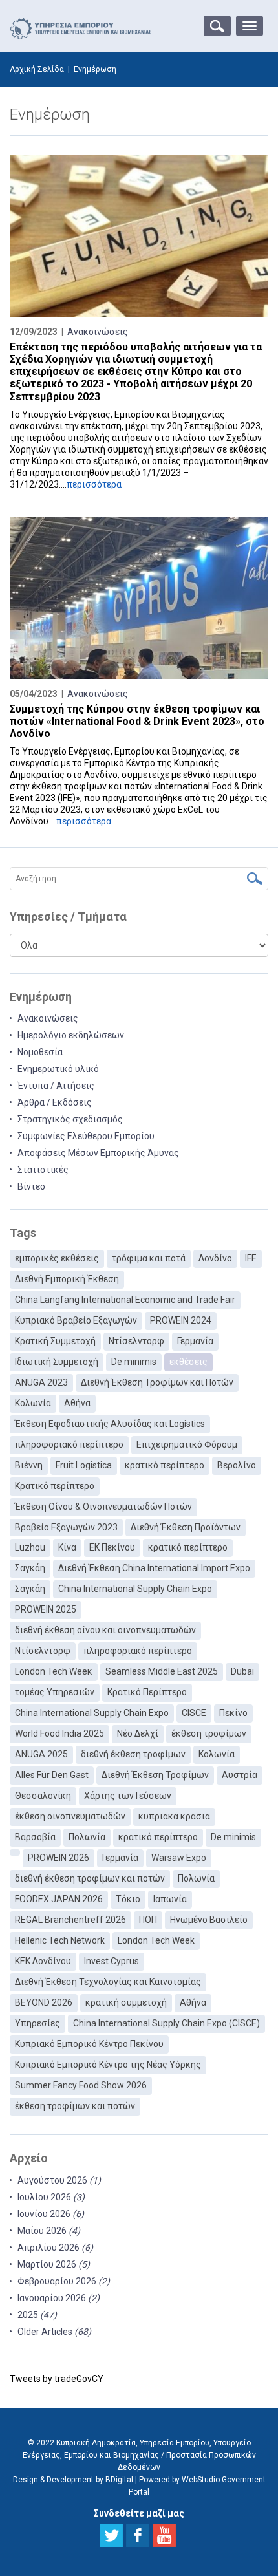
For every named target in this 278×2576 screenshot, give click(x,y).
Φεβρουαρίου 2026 (64, 2281)
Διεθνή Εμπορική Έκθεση (67, 1279)
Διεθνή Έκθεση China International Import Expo (154, 1568)
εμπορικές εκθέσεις (57, 1258)
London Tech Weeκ (54, 1671)
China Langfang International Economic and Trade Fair (125, 1300)
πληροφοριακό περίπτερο (69, 1444)
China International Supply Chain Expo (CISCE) (166, 2023)
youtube (164, 2535)
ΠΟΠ (148, 1920)
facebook (138, 2535)
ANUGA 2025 (41, 1754)
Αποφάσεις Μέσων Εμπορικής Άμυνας (98, 1153)
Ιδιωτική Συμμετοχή (57, 1362)
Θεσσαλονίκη (43, 1796)
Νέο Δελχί (138, 1733)
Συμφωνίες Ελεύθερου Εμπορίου (86, 1136)
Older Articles (54, 2332)
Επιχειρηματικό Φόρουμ (187, 1444)
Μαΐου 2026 (49, 2231)
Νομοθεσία (40, 1052)
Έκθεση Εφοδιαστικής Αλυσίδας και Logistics (110, 1424)
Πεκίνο (233, 1713)
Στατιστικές (43, 1170)
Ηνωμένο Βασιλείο (209, 1920)
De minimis (134, 1362)
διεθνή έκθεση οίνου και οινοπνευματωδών (105, 1630)
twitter (111, 2535)
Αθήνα (77, 1403)
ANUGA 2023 (41, 1382)
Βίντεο (31, 1186)
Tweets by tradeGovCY (57, 2379)
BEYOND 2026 (44, 2002)
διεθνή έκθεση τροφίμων (133, 1754)
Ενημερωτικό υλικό (58, 1069)
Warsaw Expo (179, 1858)
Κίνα (67, 1547)
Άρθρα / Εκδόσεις (55, 1102)
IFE (251, 1258)
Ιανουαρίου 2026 (59, 2298)
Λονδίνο (215, 1258)
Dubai (242, 1671)
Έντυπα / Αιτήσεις (56, 1086)
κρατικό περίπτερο (165, 1465)
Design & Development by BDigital (73, 2480)
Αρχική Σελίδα (37, 69)
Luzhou (30, 1547)
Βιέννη (29, 1465)
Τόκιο (128, 1899)
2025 (37, 2315)
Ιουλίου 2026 (51, 2197)
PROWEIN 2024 (181, 1320)
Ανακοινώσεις (98, 332)
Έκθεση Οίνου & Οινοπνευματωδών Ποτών (103, 1507)
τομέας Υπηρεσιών (55, 1692)
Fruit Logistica (84, 1465)
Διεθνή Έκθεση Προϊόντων (186, 1527)
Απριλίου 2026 (55, 2248)
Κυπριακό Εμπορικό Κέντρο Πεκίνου (89, 2044)
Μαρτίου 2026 (54, 2264)
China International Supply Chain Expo (135, 1589)
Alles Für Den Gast (52, 1775)
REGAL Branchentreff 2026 (70, 1920)
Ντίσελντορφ (136, 1341)
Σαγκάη (30, 1568)
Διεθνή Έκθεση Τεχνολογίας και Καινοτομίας (108, 1982)
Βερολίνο (237, 1465)
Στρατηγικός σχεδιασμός (70, 1119)
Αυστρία (240, 1775)
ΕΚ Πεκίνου (112, 1547)
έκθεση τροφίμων (209, 1733)
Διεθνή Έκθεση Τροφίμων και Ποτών (157, 1382)
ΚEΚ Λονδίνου (43, 1961)
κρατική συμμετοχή (126, 2002)
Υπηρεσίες (37, 2023)
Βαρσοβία (35, 1837)
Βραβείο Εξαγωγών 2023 (66, 1527)
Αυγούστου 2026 (59, 2180)
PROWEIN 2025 (46, 1609)
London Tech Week (156, 1940)
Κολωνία (33, 1403)
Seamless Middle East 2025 (162, 1671)
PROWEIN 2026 (59, 1858)
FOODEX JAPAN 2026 (59, 1899)
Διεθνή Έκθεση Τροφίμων (155, 1775)
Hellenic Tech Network (60, 1940)
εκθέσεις (188, 1362)
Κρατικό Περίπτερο (147, 1692)
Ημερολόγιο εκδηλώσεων (71, 1035)
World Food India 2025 (59, 1733)
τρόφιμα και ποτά (149, 1258)
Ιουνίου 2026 (51, 2214)
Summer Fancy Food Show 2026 (81, 2085)
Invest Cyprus (112, 1961)
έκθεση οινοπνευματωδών (70, 1816)
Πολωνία (87, 1837)
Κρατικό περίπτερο (55, 1486)
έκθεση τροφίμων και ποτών (75, 2106)
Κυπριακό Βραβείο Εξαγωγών (76, 1320)
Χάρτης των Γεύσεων (128, 1796)
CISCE (194, 1713)
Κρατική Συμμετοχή (55, 1341)
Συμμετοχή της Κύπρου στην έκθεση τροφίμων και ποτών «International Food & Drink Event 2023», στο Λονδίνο (137, 721)
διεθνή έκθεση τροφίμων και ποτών (90, 1878)
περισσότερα (94, 484)
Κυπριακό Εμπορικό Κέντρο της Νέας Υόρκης (108, 2065)
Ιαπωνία (170, 1899)
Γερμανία (195, 1341)
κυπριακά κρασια (174, 1816)
